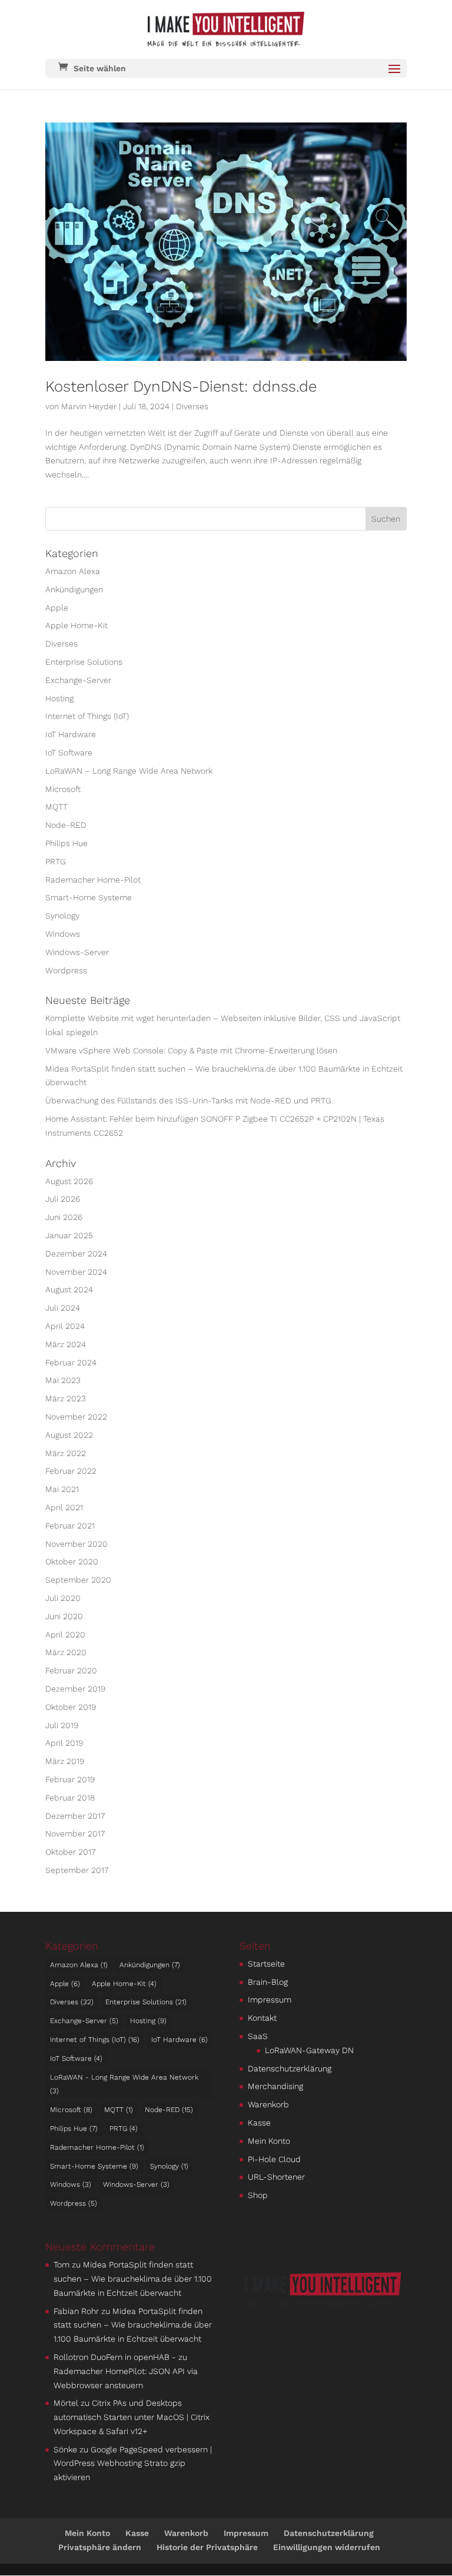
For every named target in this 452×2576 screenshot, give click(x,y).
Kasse (259, 2123)
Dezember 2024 (76, 1254)
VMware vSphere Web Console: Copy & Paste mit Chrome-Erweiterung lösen (191, 1050)
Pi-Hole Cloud (274, 2159)
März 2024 (66, 1344)
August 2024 (69, 1289)
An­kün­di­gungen (74, 589)
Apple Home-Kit (77, 625)
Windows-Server (77, 952)
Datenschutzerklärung (290, 2068)
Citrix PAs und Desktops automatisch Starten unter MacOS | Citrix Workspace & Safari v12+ (132, 2417)
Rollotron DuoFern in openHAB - (115, 2357)
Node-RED (66, 825)
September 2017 (77, 1870)
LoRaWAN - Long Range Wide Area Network (124, 2084)
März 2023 (66, 1398)
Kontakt (262, 2018)
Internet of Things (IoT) (87, 716)
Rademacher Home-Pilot (93, 880)
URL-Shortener (276, 2177)
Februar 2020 (71, 1670)
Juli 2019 (62, 1725)
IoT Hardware (71, 734)
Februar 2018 (70, 1798)
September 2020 (78, 1580)
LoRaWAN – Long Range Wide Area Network (129, 771)
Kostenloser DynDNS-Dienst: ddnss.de (181, 386)
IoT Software (69, 752)
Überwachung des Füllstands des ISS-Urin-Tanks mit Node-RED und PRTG (188, 1100)
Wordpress (66, 970)
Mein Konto (269, 2141)
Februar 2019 (70, 1779)
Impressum (270, 2000)
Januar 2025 (69, 1235)
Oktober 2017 (70, 1852)
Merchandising (275, 2086)
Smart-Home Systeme (89, 897)
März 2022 (66, 1453)
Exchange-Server (78, 680)
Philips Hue (67, 843)
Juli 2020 (63, 1598)
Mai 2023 (63, 1380)
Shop (258, 2195)
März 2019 (65, 1761)
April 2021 (64, 1507)
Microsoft (63, 789)
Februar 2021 (70, 1526)
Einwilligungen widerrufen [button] (327, 2547)
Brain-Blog (268, 1982)
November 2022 (76, 1417)
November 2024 (76, 1272)
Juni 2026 (64, 1217)
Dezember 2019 (75, 1689)
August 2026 (69, 1181)
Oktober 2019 (71, 1707)
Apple (57, 608)
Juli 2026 (63, 1199)
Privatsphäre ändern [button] (100, 2547)
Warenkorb (268, 2104)
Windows (63, 934)
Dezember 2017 (75, 1816)
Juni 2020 (64, 1616)
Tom (62, 2265)
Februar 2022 (71, 1471)
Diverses (192, 406)
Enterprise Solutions (84, 662)
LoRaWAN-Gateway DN (309, 2050)
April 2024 (65, 1326)
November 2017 (75, 1834)
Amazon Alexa (73, 571)
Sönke (65, 2449)
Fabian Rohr (76, 2311)
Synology (62, 916)
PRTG (56, 861)
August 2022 (69, 1435)
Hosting (59, 698)
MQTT (56, 807)
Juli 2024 (63, 1308)
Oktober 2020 (72, 1561)
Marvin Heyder (89, 406)
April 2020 (65, 1635)
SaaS (258, 2036)
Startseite (266, 1964)
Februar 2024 (71, 1362)
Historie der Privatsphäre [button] (207, 2547)
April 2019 (64, 1743)
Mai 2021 (62, 1489)
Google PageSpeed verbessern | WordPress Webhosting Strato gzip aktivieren (133, 2464)
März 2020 (66, 1652)
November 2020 (77, 1544)
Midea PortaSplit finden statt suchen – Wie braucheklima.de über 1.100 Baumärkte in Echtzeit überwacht (133, 2279)
